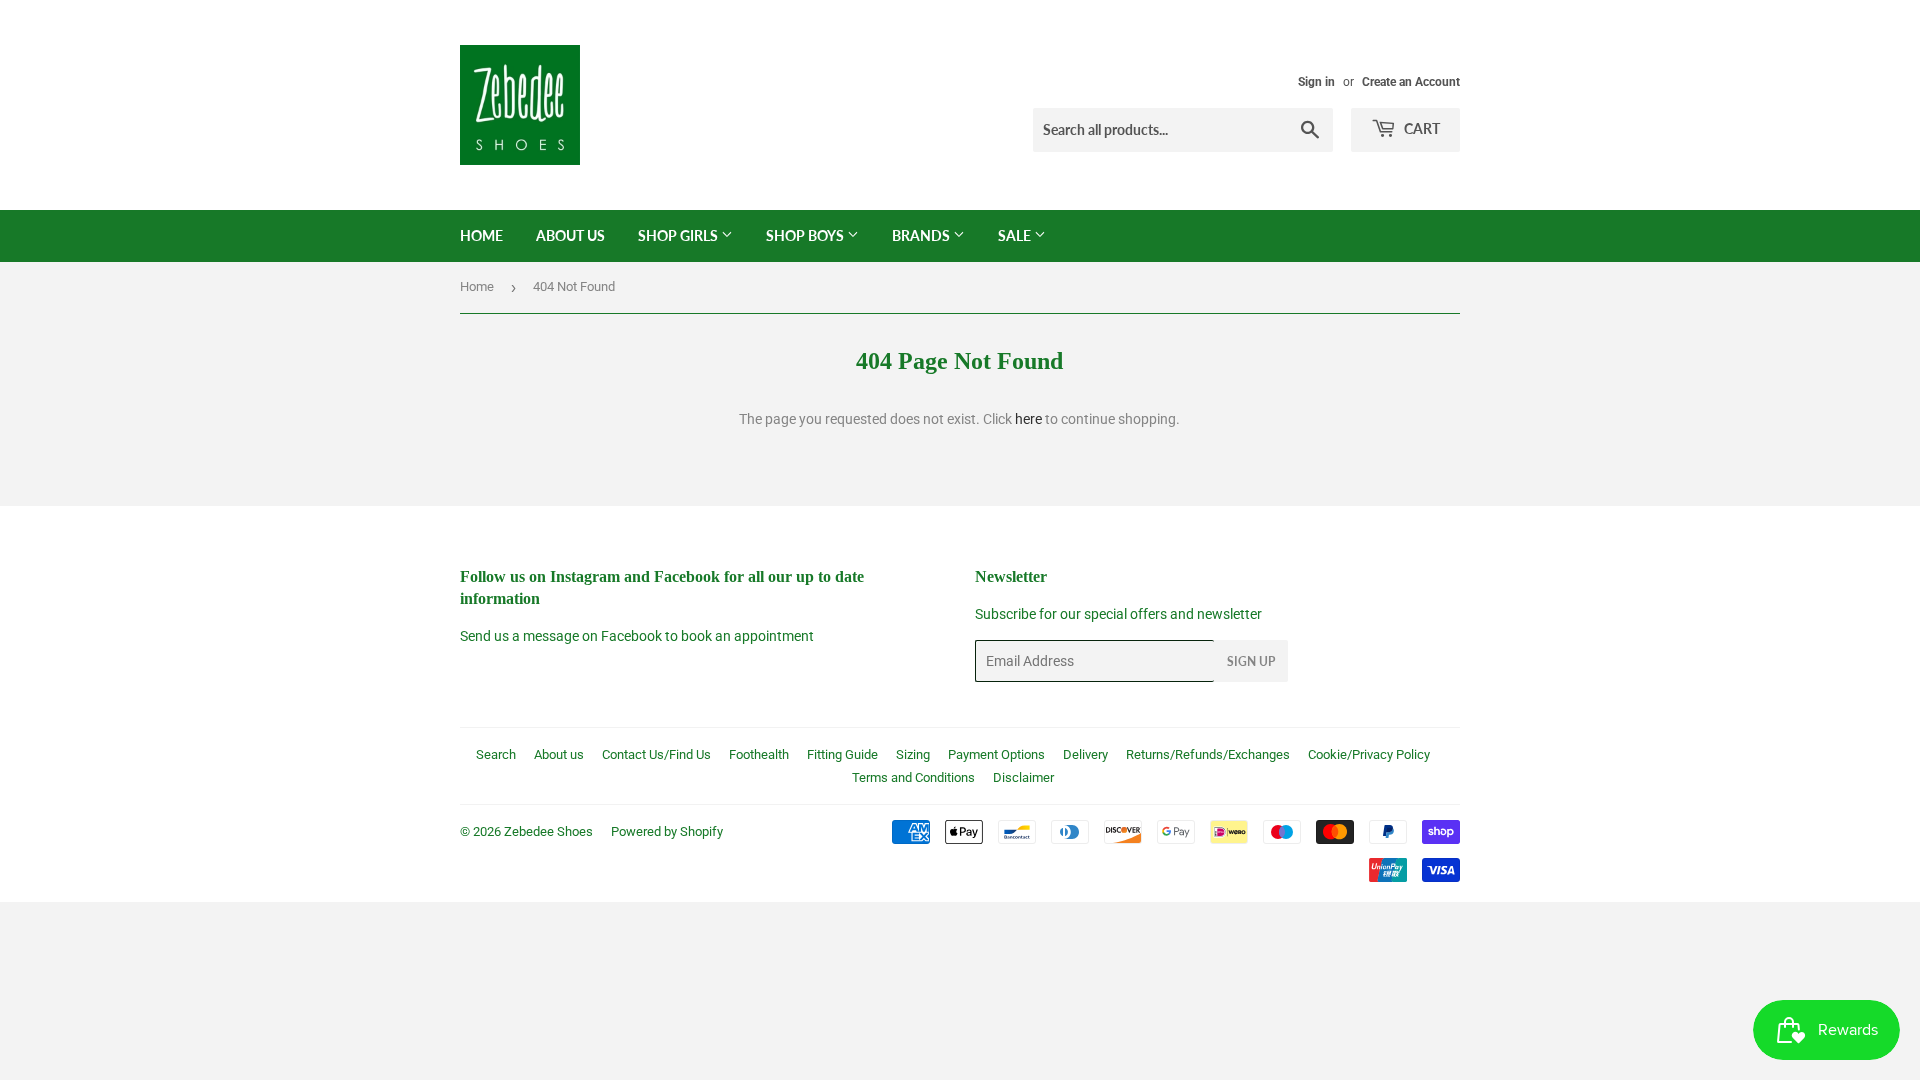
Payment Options (996, 754)
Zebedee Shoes (548, 831)
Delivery (1085, 754)
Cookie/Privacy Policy (1369, 754)
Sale (1016, 235)
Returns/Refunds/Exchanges (1208, 754)
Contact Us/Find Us (656, 754)
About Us (570, 235)
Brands (922, 235)
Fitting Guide (842, 754)
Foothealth (759, 754)
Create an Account (1411, 82)
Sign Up (1251, 661)
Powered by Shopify (667, 831)
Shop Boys (806, 235)
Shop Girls (679, 235)
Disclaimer (1023, 777)
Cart (1420, 128)
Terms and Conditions (913, 777)
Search (496, 754)
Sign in (1316, 82)
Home (481, 235)
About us (559, 754)
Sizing (913, 754)
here (1028, 419)
